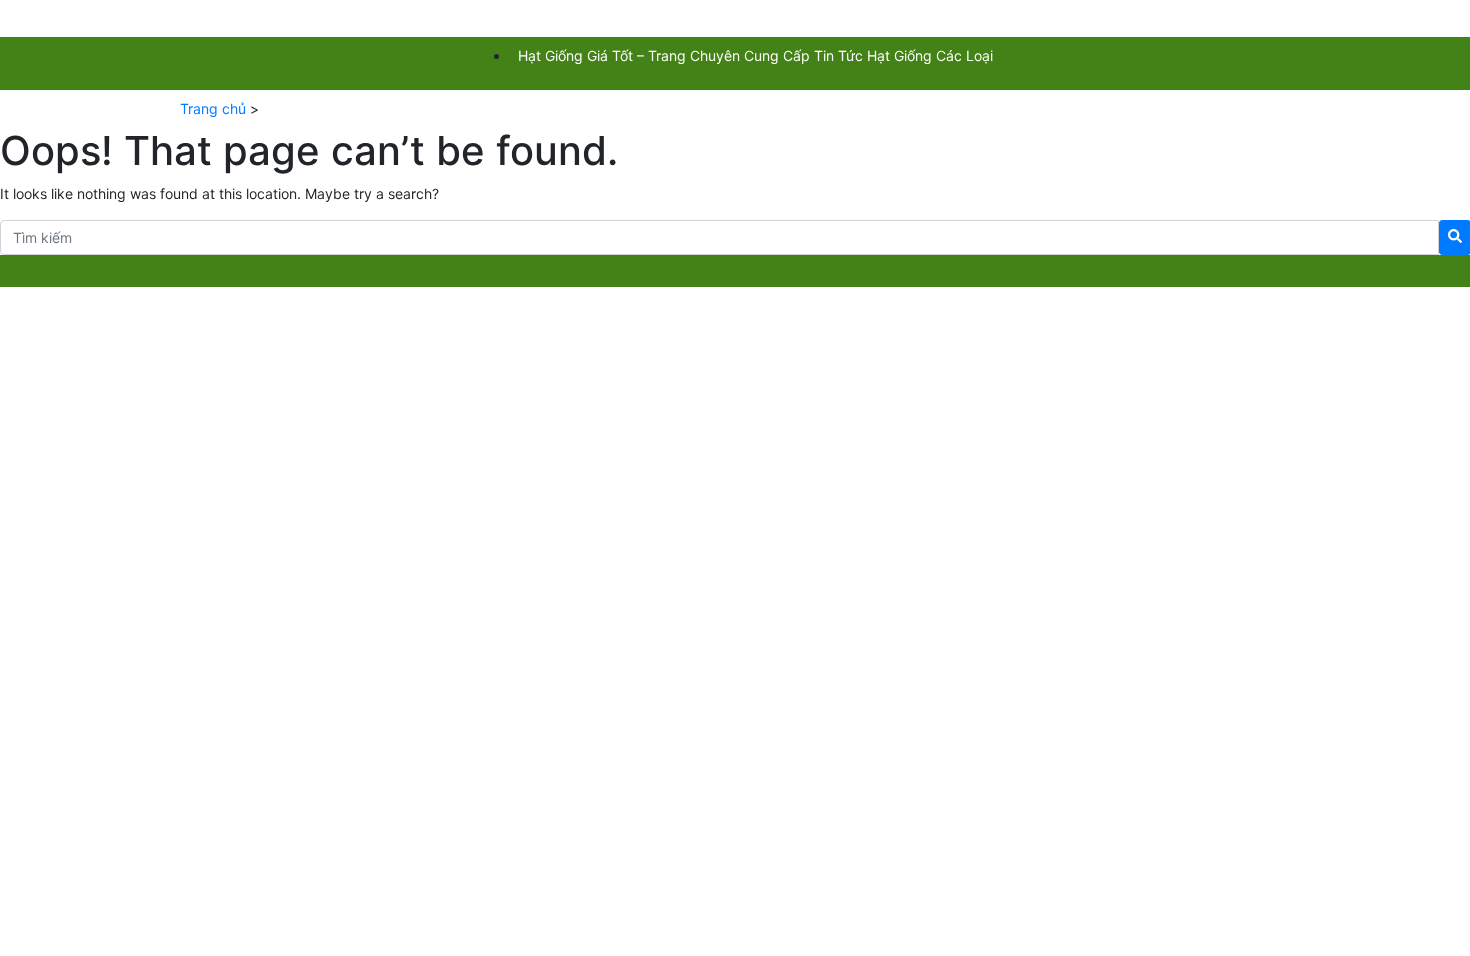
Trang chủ (213, 108)
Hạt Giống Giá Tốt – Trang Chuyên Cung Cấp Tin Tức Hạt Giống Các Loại (755, 55)
